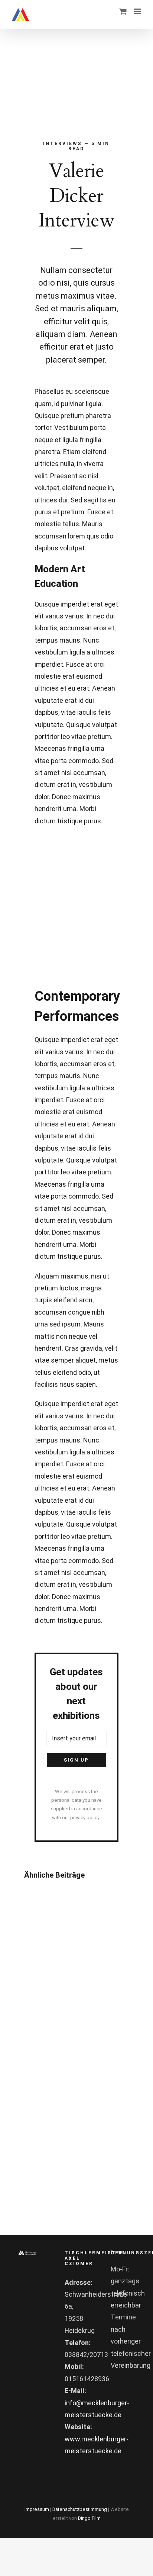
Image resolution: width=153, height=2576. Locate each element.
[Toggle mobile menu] (138, 11)
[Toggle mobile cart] (123, 11)
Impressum (37, 2509)
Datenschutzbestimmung (80, 2509)
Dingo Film (89, 2518)
